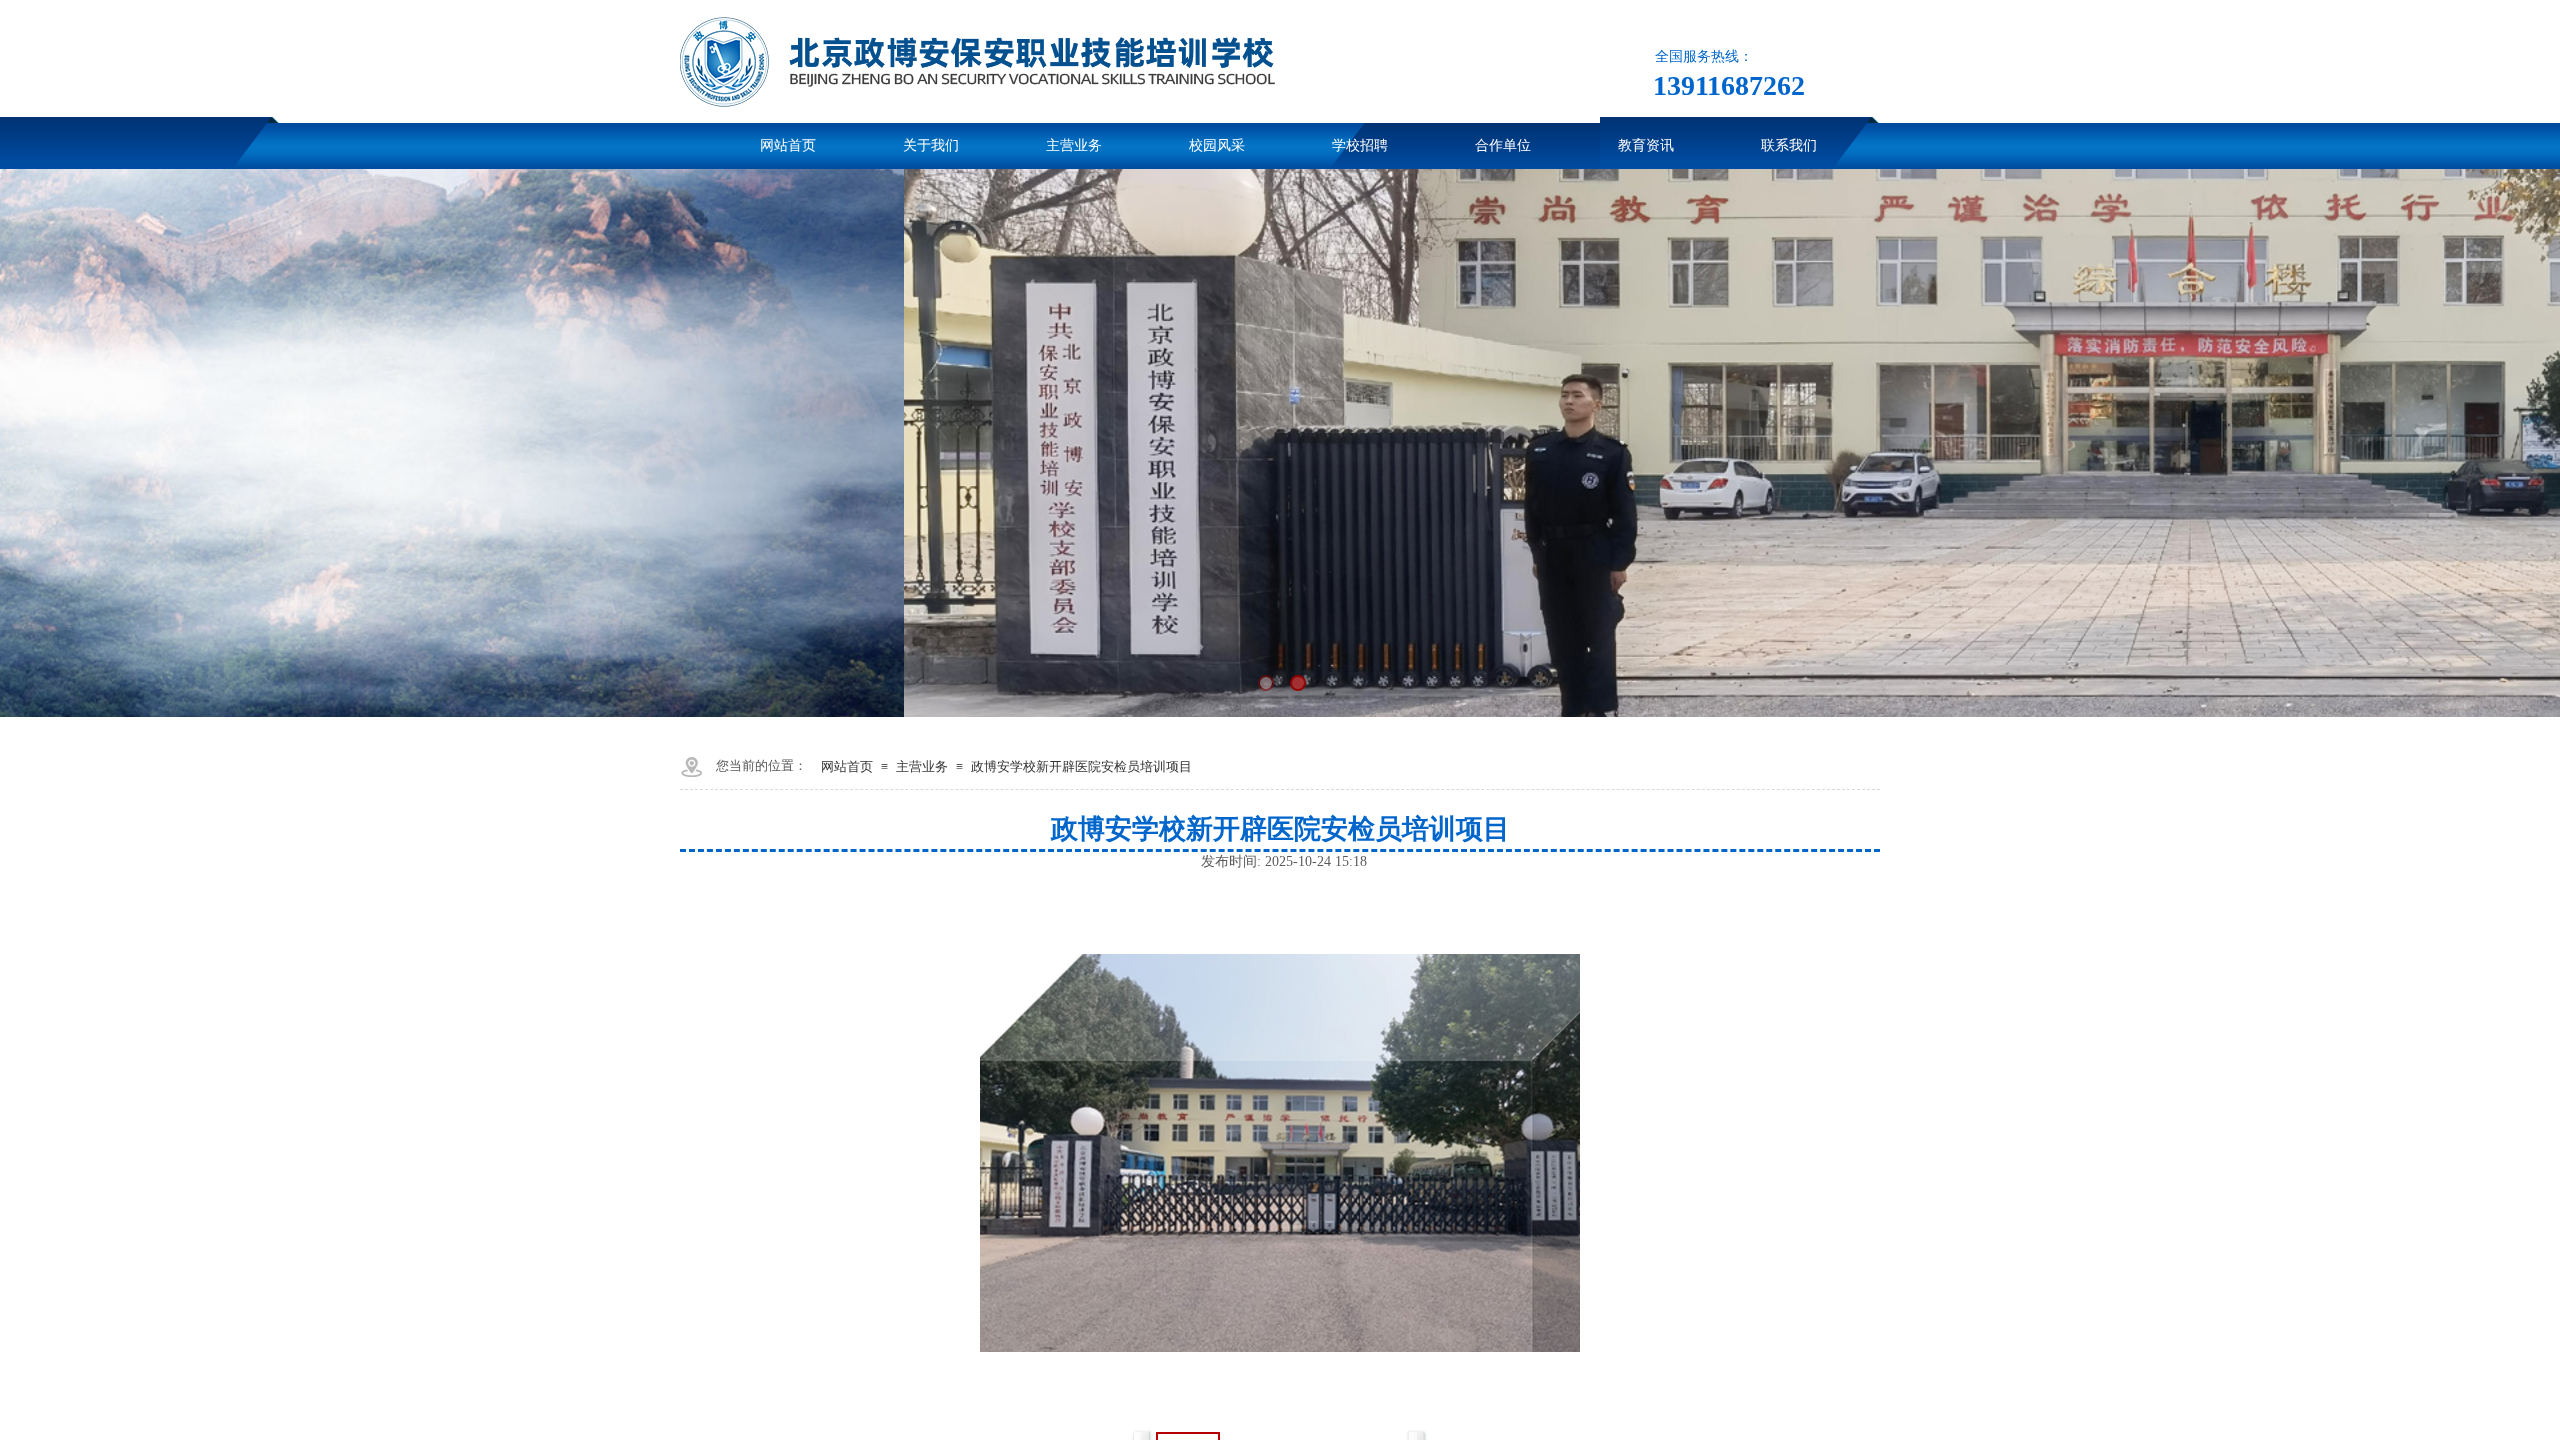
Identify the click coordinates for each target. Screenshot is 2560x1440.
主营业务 (922, 766)
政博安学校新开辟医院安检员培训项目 (1081, 766)
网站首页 (847, 766)
